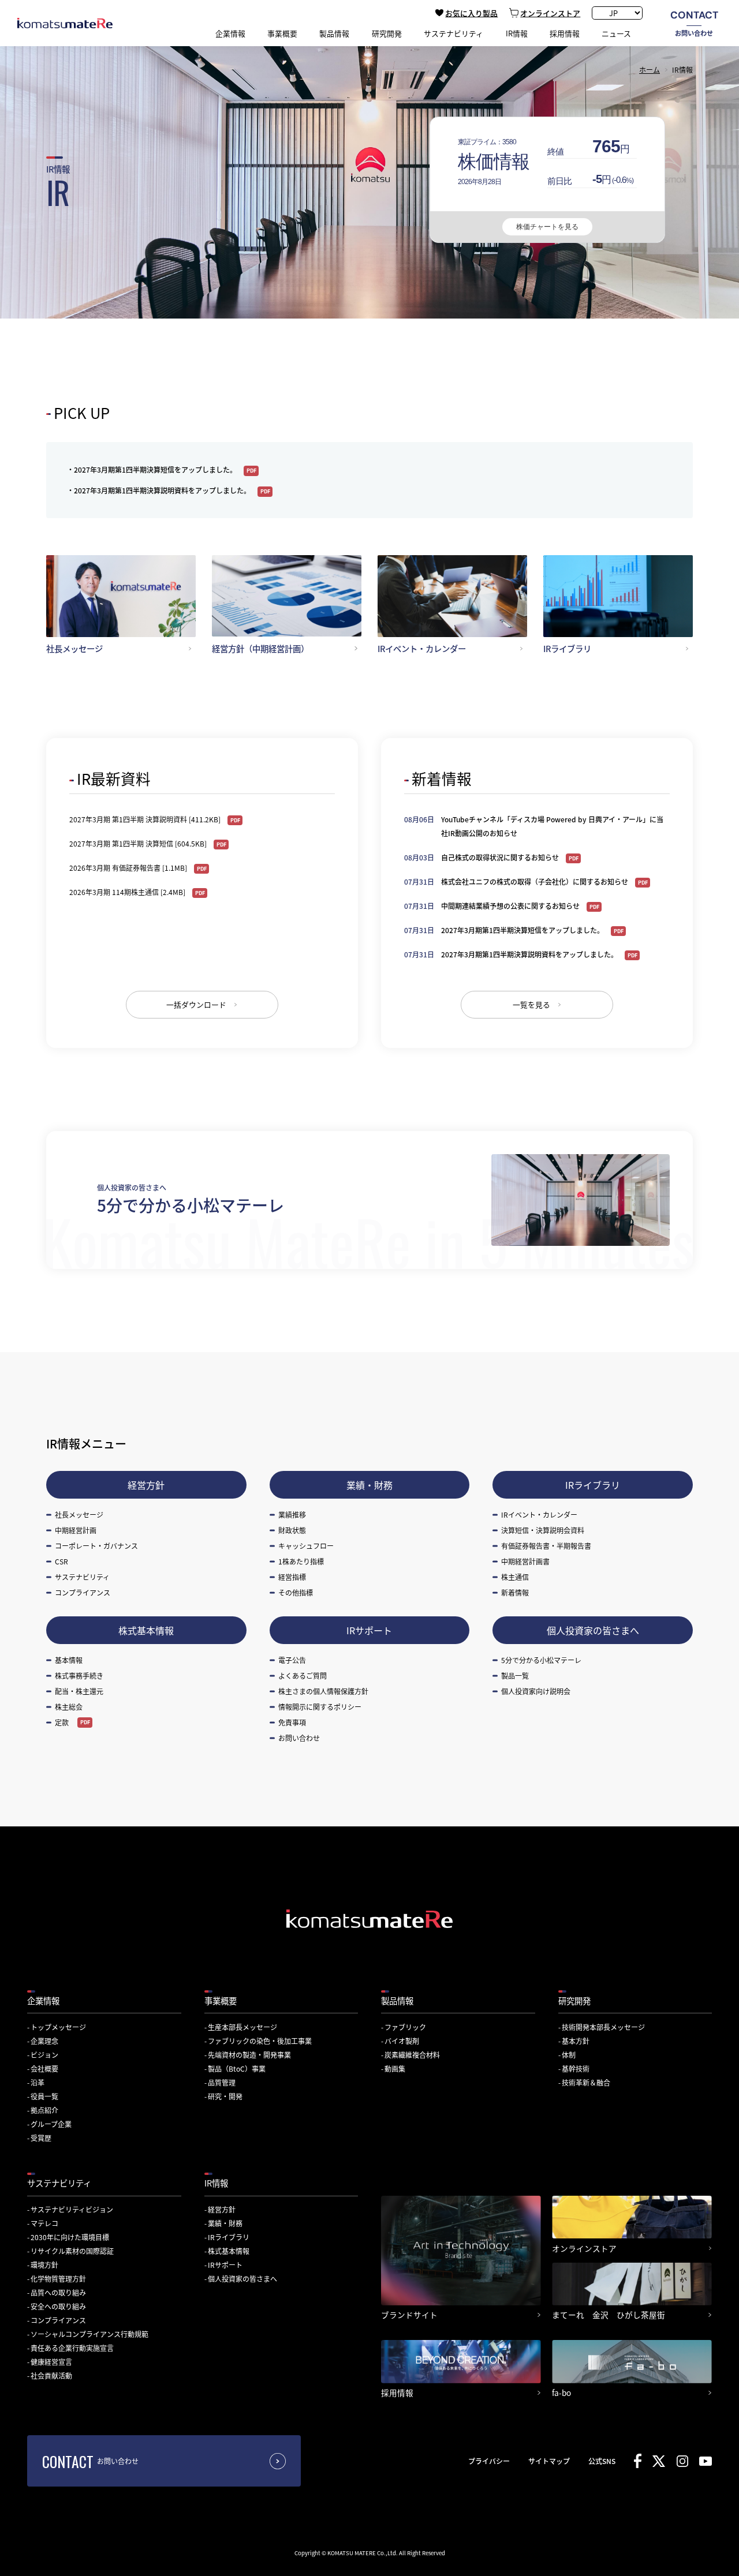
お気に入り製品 (471, 13)
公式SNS (602, 2461)
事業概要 (221, 2000)
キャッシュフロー (306, 1546)
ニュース (616, 33)
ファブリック (405, 2027)
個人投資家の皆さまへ (593, 1630)
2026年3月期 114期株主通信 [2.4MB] (128, 892)
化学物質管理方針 (58, 2279)
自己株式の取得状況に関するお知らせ (501, 857)
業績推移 (292, 1514)
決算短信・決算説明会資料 (543, 1530)
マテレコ (44, 2223)
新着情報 (515, 1592)
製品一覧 (515, 1675)
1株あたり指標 (301, 1561)
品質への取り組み (58, 2292)
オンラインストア (550, 13)
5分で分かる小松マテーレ (541, 1660)
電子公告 (292, 1660)
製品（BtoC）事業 (237, 2068)
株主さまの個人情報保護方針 (323, 1691)
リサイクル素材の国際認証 (72, 2251)
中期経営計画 (76, 1530)
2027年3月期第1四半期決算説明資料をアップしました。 (163, 490)
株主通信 (515, 1577)
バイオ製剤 (402, 2041)
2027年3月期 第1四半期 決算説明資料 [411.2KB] (146, 819)
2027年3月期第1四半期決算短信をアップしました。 (156, 469)
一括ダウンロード (196, 1004)
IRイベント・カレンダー (539, 1514)
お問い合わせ (694, 23)
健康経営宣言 (51, 2362)
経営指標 (292, 1577)
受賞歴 (41, 2138)
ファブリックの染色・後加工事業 (260, 2041)
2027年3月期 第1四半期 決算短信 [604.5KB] (139, 843)
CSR (61, 1561)
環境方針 (44, 2265)
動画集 (395, 2068)
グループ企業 (51, 2124)
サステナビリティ (82, 1577)
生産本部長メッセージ (242, 2027)
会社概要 (44, 2068)
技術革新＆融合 (586, 2082)
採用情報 (565, 33)
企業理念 (44, 2041)
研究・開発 (225, 2096)
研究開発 (574, 2000)
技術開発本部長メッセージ (603, 2027)
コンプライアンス (83, 1592)
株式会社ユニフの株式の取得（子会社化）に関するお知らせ (535, 881)
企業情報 (43, 2000)
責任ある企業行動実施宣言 (72, 2348)
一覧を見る (531, 1004)
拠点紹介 (44, 2110)
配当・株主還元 (79, 1691)
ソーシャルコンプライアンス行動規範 (89, 2334)
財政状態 (292, 1530)
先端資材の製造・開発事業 (249, 2055)
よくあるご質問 (303, 1675)
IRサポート (369, 1630)
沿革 (38, 2082)
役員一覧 (44, 2096)
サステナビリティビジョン (72, 2209)
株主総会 (69, 1707)
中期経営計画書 (525, 1561)
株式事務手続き (79, 1675)
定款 (62, 1722)
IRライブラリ (593, 1485)
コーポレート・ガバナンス (96, 1546)
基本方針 (576, 2041)
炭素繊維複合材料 (412, 2055)
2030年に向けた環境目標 (70, 2237)
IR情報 (216, 2183)
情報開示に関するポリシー (320, 1707)
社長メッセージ (79, 1514)
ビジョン (44, 2055)
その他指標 (296, 1592)
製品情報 (397, 2000)
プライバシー (489, 2461)
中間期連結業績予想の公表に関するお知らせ (511, 906)
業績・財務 (369, 1485)
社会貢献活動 (51, 2375)
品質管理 (222, 2082)
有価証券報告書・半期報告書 (546, 1546)
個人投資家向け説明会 (536, 1691)
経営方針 (146, 1485)
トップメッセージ (58, 2027)
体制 (569, 2055)
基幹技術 (576, 2068)
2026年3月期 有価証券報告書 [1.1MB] (129, 868)
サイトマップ (549, 2461)
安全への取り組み (58, 2306)
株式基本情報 (146, 1630)
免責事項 (292, 1722)
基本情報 (69, 1660)
